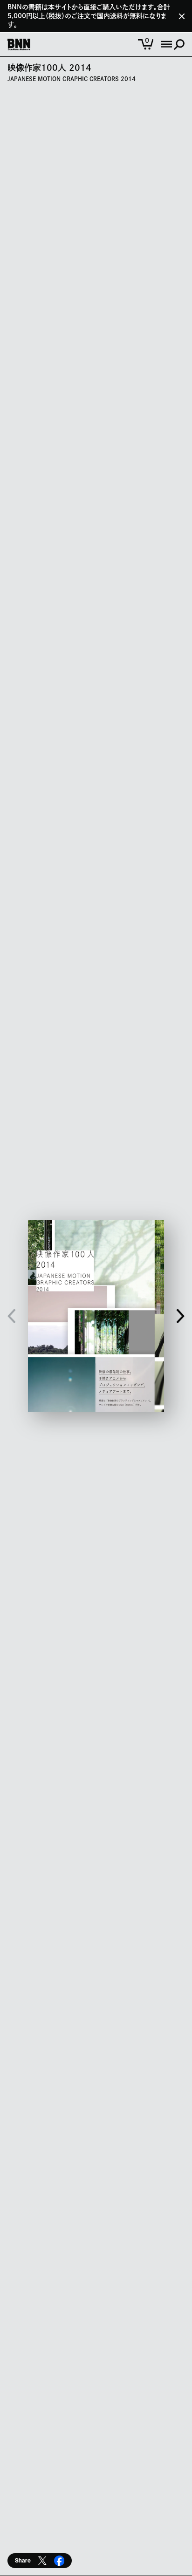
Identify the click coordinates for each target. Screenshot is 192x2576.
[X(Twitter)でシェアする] (42, 2561)
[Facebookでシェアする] (59, 2561)
